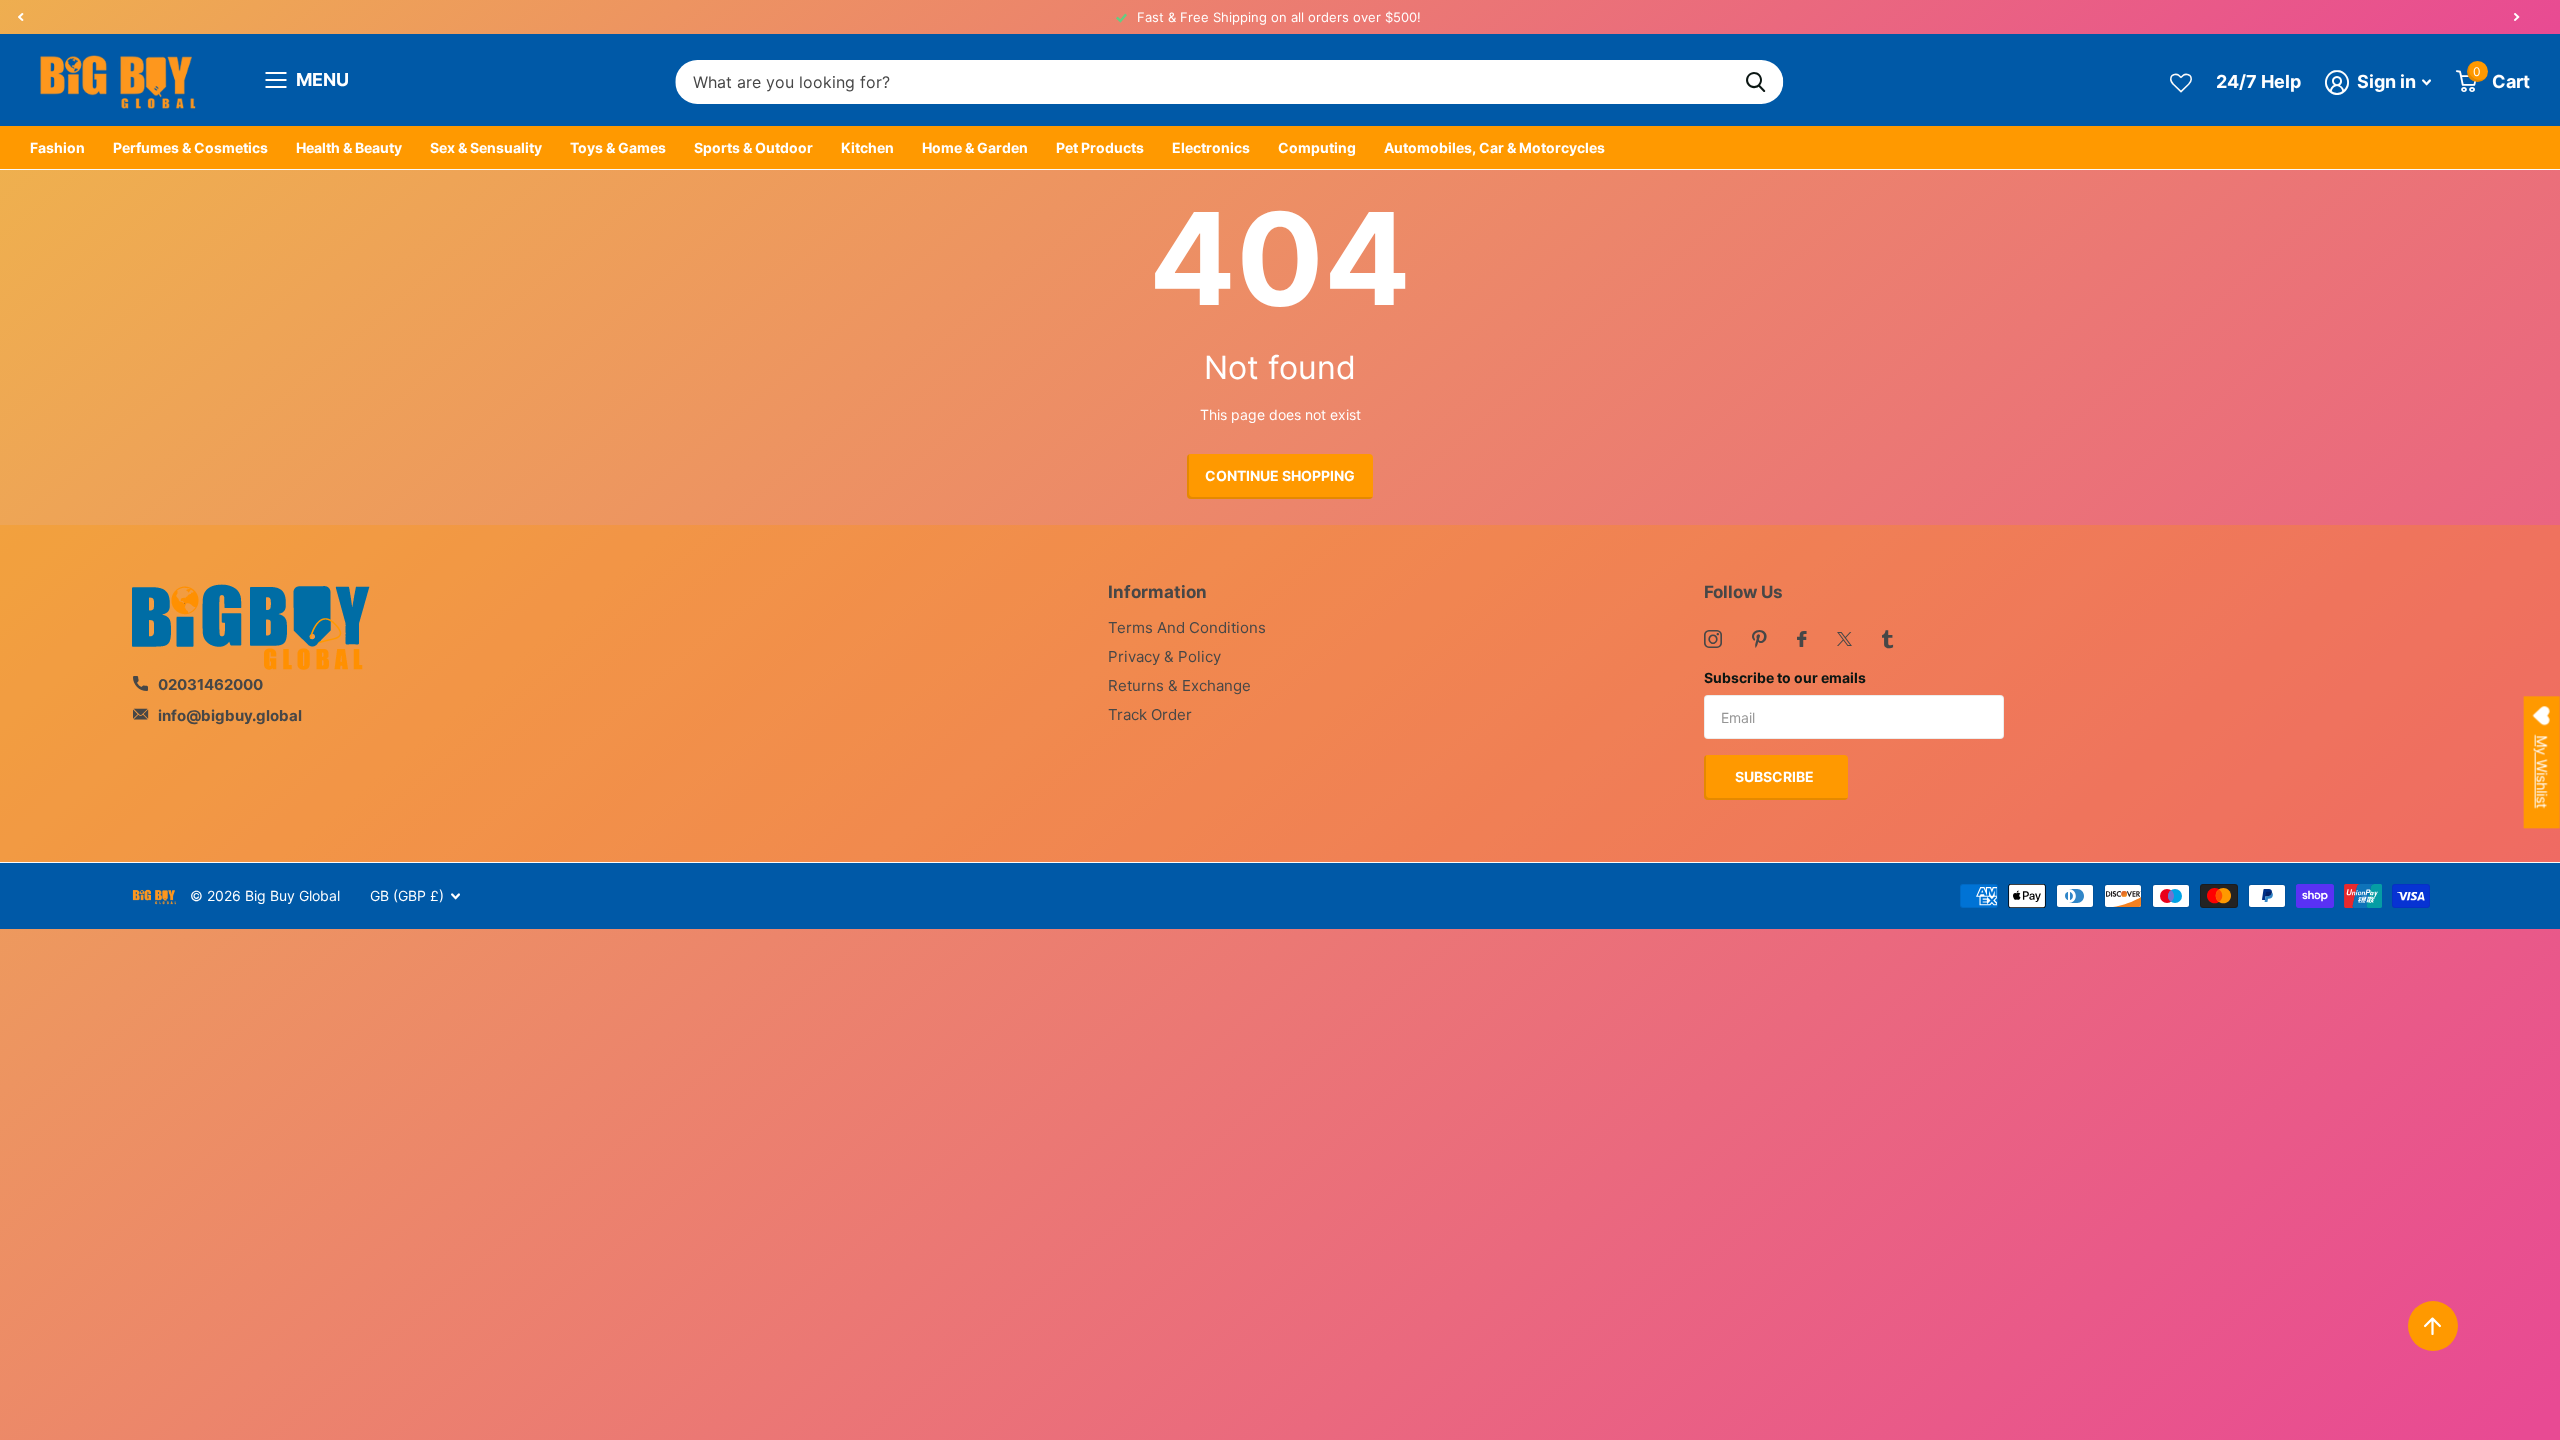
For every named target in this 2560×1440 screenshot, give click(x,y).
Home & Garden (975, 147)
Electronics (1211, 147)
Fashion (57, 147)
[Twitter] (1844, 639)
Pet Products (1100, 147)
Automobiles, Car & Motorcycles (1494, 147)
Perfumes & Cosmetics (190, 147)
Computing (1317, 147)
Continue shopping (1280, 475)
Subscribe (1776, 776)
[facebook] (1802, 639)
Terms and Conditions (1187, 627)
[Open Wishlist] (2181, 81)
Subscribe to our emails (1785, 677)
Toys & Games (618, 147)
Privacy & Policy (1164, 656)
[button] (20, 17)
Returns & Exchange (1179, 685)
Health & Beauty (349, 147)
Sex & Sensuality (486, 147)
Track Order (1150, 714)
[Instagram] (1713, 639)
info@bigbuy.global (230, 715)
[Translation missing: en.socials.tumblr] (1887, 639)
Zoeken (1755, 82)
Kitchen (867, 147)
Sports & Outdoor (753, 147)
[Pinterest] (1759, 639)
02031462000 (210, 684)
